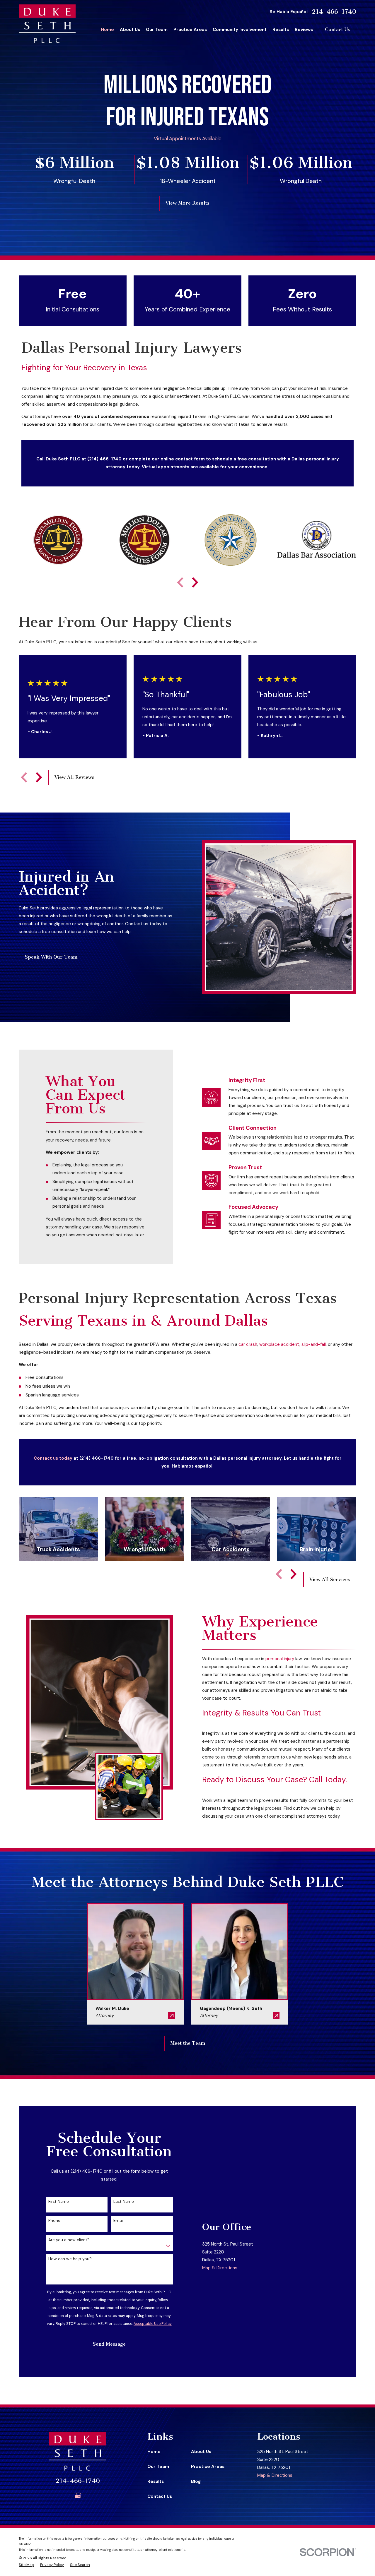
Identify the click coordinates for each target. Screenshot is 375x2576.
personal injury (280, 1659)
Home (154, 2452)
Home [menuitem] (107, 30)
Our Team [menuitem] (157, 30)
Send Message (109, 2344)
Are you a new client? (69, 2240)
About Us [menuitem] (130, 30)
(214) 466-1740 (104, 459)
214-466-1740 (334, 12)
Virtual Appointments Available (188, 138)
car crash (248, 1344)
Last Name (124, 2201)
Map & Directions (220, 2268)
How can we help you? (70, 2259)
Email (119, 2221)
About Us (201, 2452)
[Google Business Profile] (78, 2495)
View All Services (330, 1580)
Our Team (158, 2467)
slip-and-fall (314, 1344)
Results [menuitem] (281, 30)
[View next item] (195, 582)
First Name (59, 2201)
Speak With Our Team (51, 957)
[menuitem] (26, 2565)
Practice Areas (208, 2467)
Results (156, 2481)
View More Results (187, 203)
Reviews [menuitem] (304, 30)
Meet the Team (188, 2043)
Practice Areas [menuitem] (190, 30)
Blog (196, 2481)
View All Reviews (74, 777)
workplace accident (279, 1344)
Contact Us (337, 29)
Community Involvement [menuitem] (240, 30)
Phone (54, 2221)
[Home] (47, 24)
